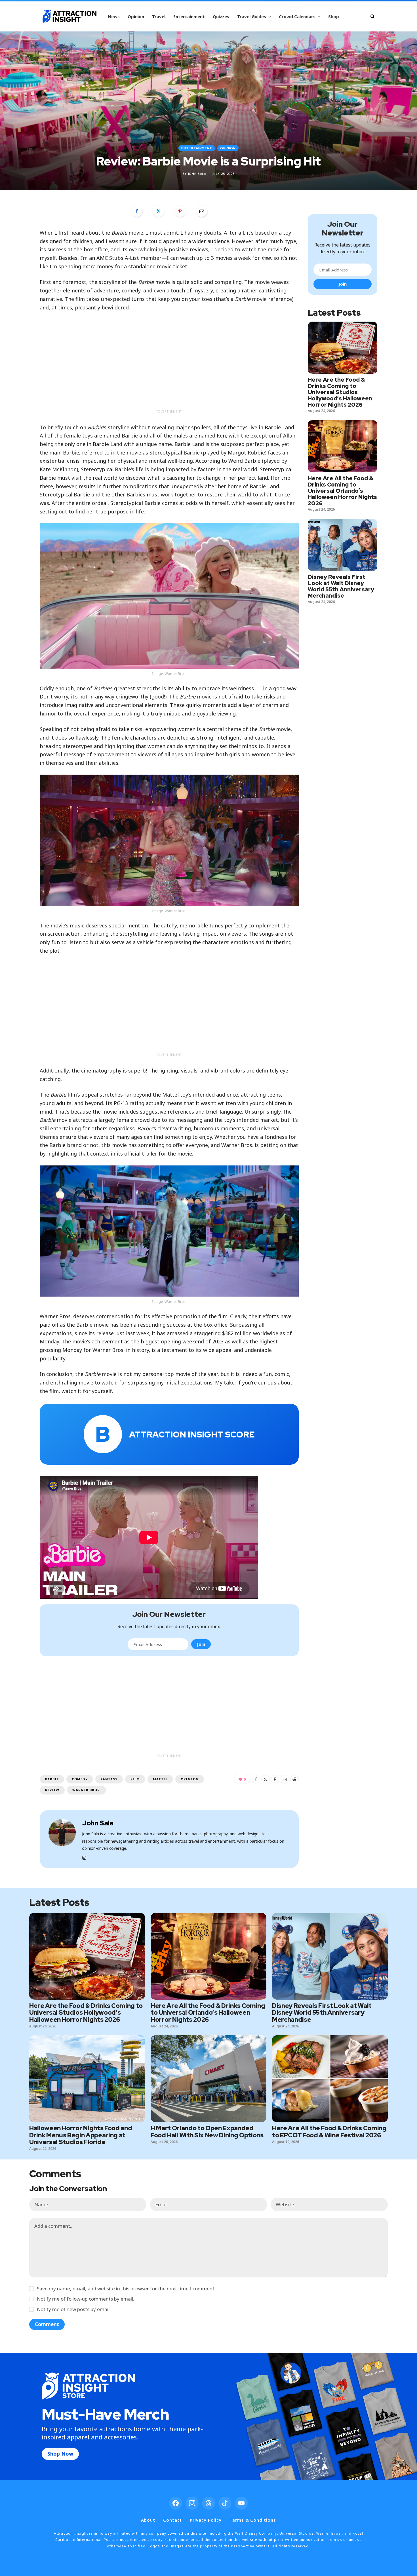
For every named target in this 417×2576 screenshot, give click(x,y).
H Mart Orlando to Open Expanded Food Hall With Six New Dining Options (207, 2132)
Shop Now (60, 2454)
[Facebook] (137, 211)
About (148, 2520)
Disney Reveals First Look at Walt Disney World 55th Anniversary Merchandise (341, 586)
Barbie (52, 1779)
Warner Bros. (87, 1790)
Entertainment (189, 16)
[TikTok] (225, 2503)
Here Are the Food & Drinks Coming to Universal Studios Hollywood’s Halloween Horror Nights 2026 (340, 392)
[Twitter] (159, 211)
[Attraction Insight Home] (69, 16)
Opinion (136, 16)
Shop (334, 16)
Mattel (160, 1779)
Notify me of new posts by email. (74, 2309)
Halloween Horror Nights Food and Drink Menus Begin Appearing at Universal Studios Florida (81, 2135)
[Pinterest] (180, 211)
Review (52, 1790)
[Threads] (208, 2503)
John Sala (197, 174)
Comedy (80, 1779)
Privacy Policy (206, 2520)
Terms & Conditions (253, 2520)
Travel (159, 16)
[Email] (202, 211)
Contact (172, 2520)
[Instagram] (192, 2503)
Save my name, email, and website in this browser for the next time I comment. (126, 2289)
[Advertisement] (169, 367)
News (114, 16)
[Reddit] (294, 1779)
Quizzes (221, 16)
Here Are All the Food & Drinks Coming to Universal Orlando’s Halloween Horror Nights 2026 (342, 491)
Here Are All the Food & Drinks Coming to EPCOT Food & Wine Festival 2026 (329, 2132)
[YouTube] (241, 2503)
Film (135, 1779)
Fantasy (109, 1779)
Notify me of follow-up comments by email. (86, 2299)
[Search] (372, 16)
